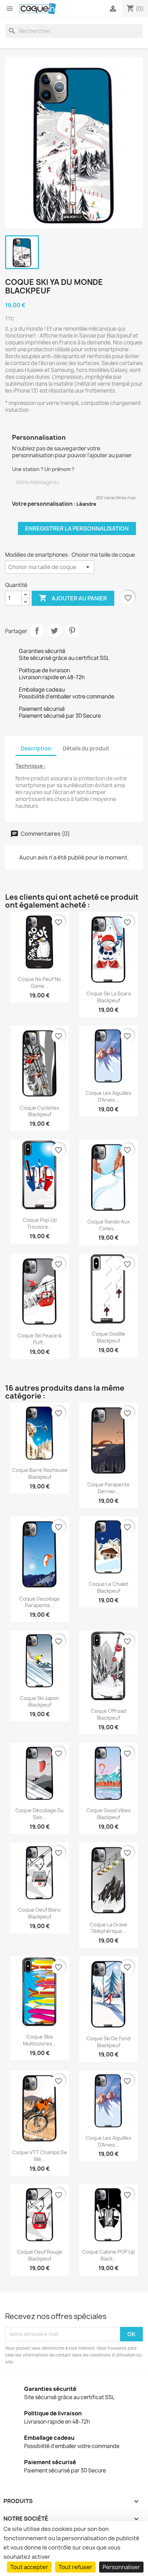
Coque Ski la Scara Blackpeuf (109, 997)
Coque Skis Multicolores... (40, 2040)
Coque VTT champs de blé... (40, 2156)
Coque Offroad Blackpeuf (109, 1714)
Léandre (86, 504)
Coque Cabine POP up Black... (109, 2255)
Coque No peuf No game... (40, 982)
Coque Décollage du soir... (40, 1814)
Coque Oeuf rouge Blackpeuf (40, 2255)
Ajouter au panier (73, 598)
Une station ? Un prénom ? (43, 469)
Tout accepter (29, 2567)
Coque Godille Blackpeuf (109, 1337)
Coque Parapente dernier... (109, 1488)
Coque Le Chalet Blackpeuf (109, 1587)
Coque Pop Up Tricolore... (40, 1223)
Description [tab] (36, 749)
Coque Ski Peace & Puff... (40, 1339)
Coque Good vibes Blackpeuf (109, 1814)
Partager (37, 631)
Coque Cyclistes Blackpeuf (40, 1111)
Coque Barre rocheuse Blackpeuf (40, 1473)
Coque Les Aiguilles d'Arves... (109, 1096)
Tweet (54, 631)
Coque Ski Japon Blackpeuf (40, 1702)
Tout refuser (75, 2567)
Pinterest (72, 631)
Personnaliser (121, 2567)
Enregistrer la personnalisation (77, 528)
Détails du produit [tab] (86, 749)
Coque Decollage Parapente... (40, 1602)
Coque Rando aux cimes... (109, 1225)
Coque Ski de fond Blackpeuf (108, 2042)
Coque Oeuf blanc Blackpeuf (40, 1913)
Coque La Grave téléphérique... (109, 1928)
